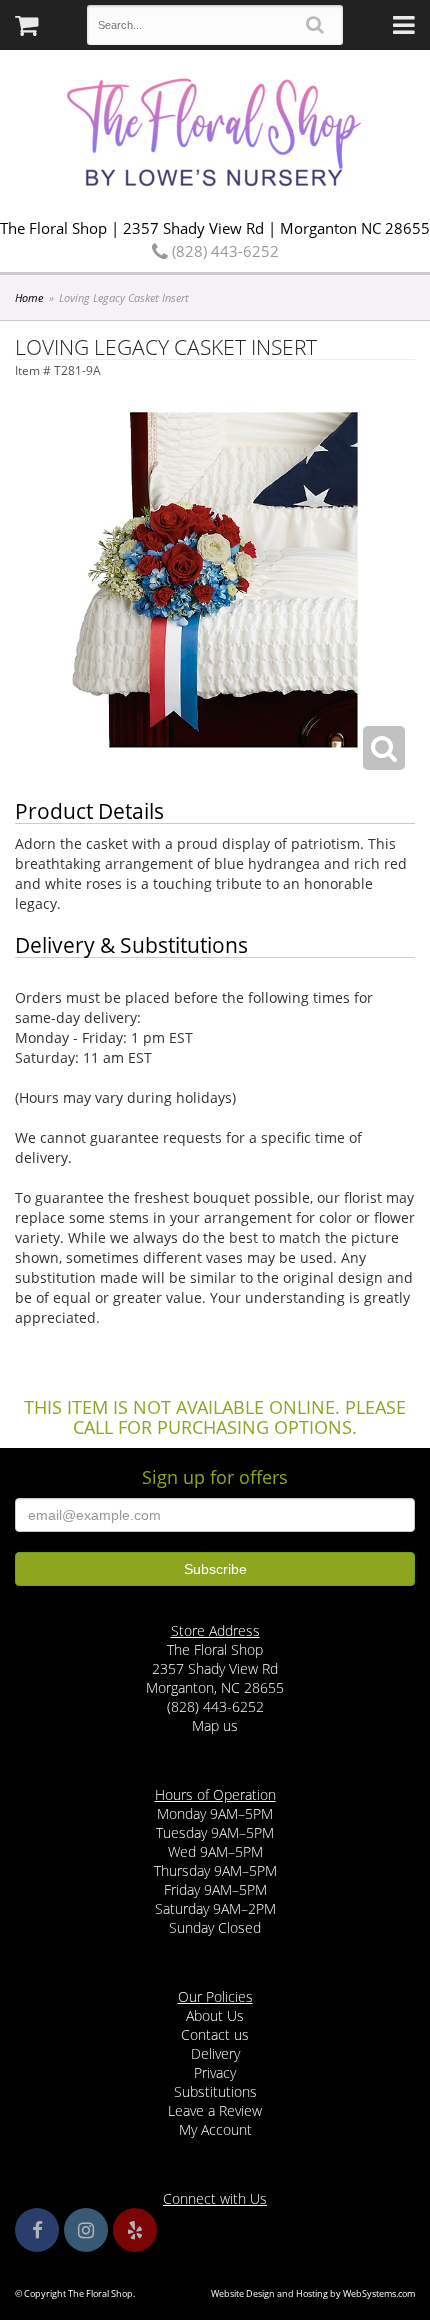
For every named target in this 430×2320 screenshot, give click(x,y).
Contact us (215, 2034)
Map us (215, 1725)
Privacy (215, 2072)
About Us (215, 2015)
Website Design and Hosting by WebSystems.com (313, 2293)
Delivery (215, 2053)
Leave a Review (215, 2110)
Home (29, 297)
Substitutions (215, 2091)
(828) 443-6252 (223, 251)
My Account (215, 2129)
